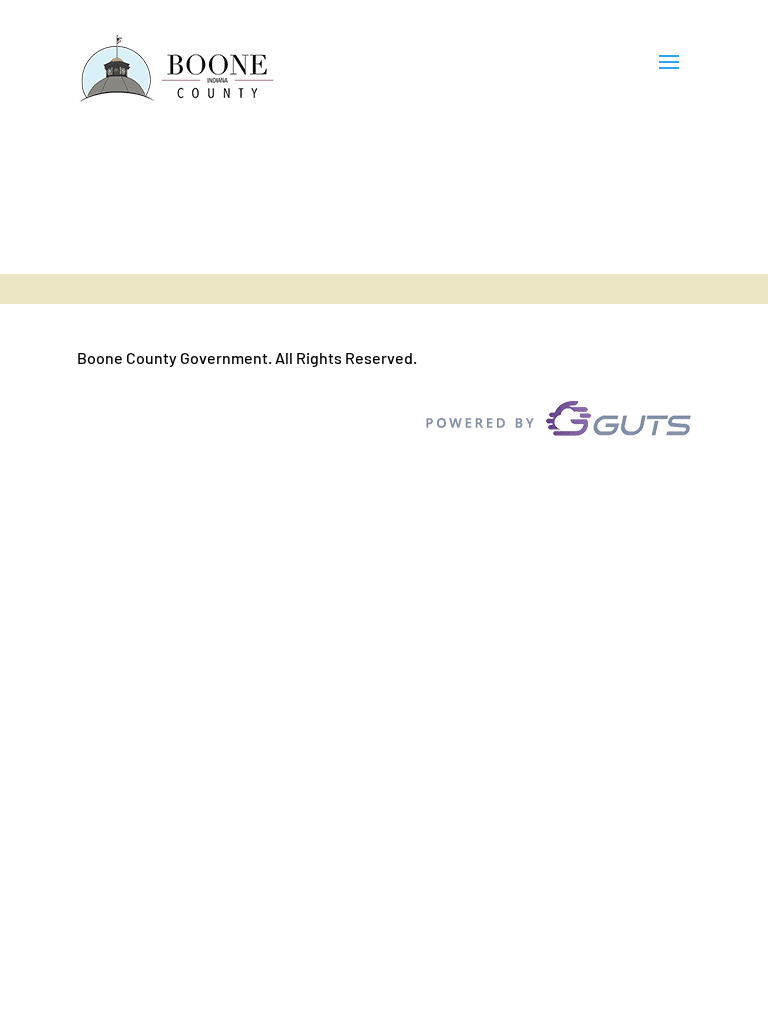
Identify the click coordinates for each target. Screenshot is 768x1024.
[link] (177, 69)
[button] (669, 70)
